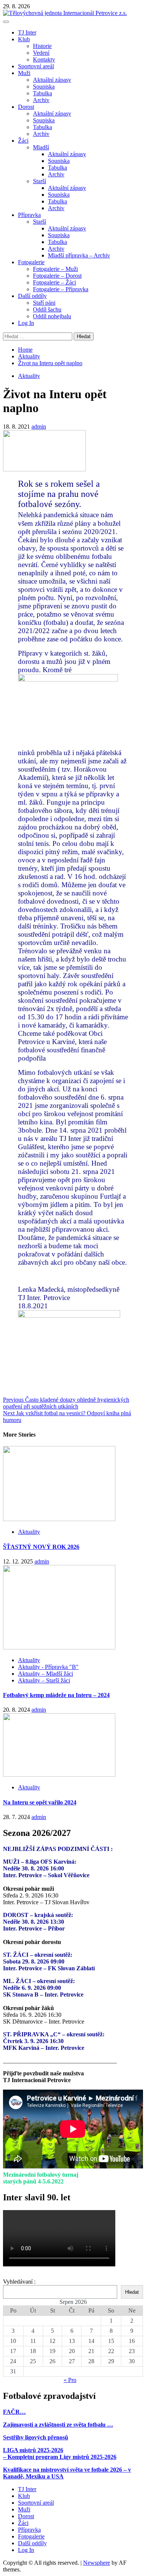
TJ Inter (27, 32)
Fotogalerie (31, 262)
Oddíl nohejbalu (52, 316)
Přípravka (29, 215)
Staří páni (44, 303)
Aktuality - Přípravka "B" (48, 1667)
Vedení (41, 53)
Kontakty (44, 59)
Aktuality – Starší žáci (44, 1680)
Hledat (132, 2292)
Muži (24, 73)
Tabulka (42, 93)
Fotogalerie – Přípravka (61, 289)
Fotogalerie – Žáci (54, 282)
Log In (26, 323)
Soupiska (44, 87)
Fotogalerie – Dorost (57, 276)
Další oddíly (32, 296)
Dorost (26, 107)
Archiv (41, 100)
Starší (39, 181)
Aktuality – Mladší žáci (45, 1674)
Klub (24, 39)
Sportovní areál (36, 66)
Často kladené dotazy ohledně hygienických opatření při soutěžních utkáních (66, 1403)
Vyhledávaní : (19, 2282)
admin (39, 427)
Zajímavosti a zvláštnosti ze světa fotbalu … (58, 2425)
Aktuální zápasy (52, 80)
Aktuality (29, 376)
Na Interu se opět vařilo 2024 (40, 1802)
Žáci (23, 141)
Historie (42, 46)
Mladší (41, 147)
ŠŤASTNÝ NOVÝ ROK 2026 (41, 1547)
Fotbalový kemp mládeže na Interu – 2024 (56, 1695)
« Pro (70, 2380)
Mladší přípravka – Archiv (79, 255)
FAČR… (14, 2412)
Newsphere (97, 2563)
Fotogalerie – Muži (55, 269)
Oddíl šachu (47, 309)
